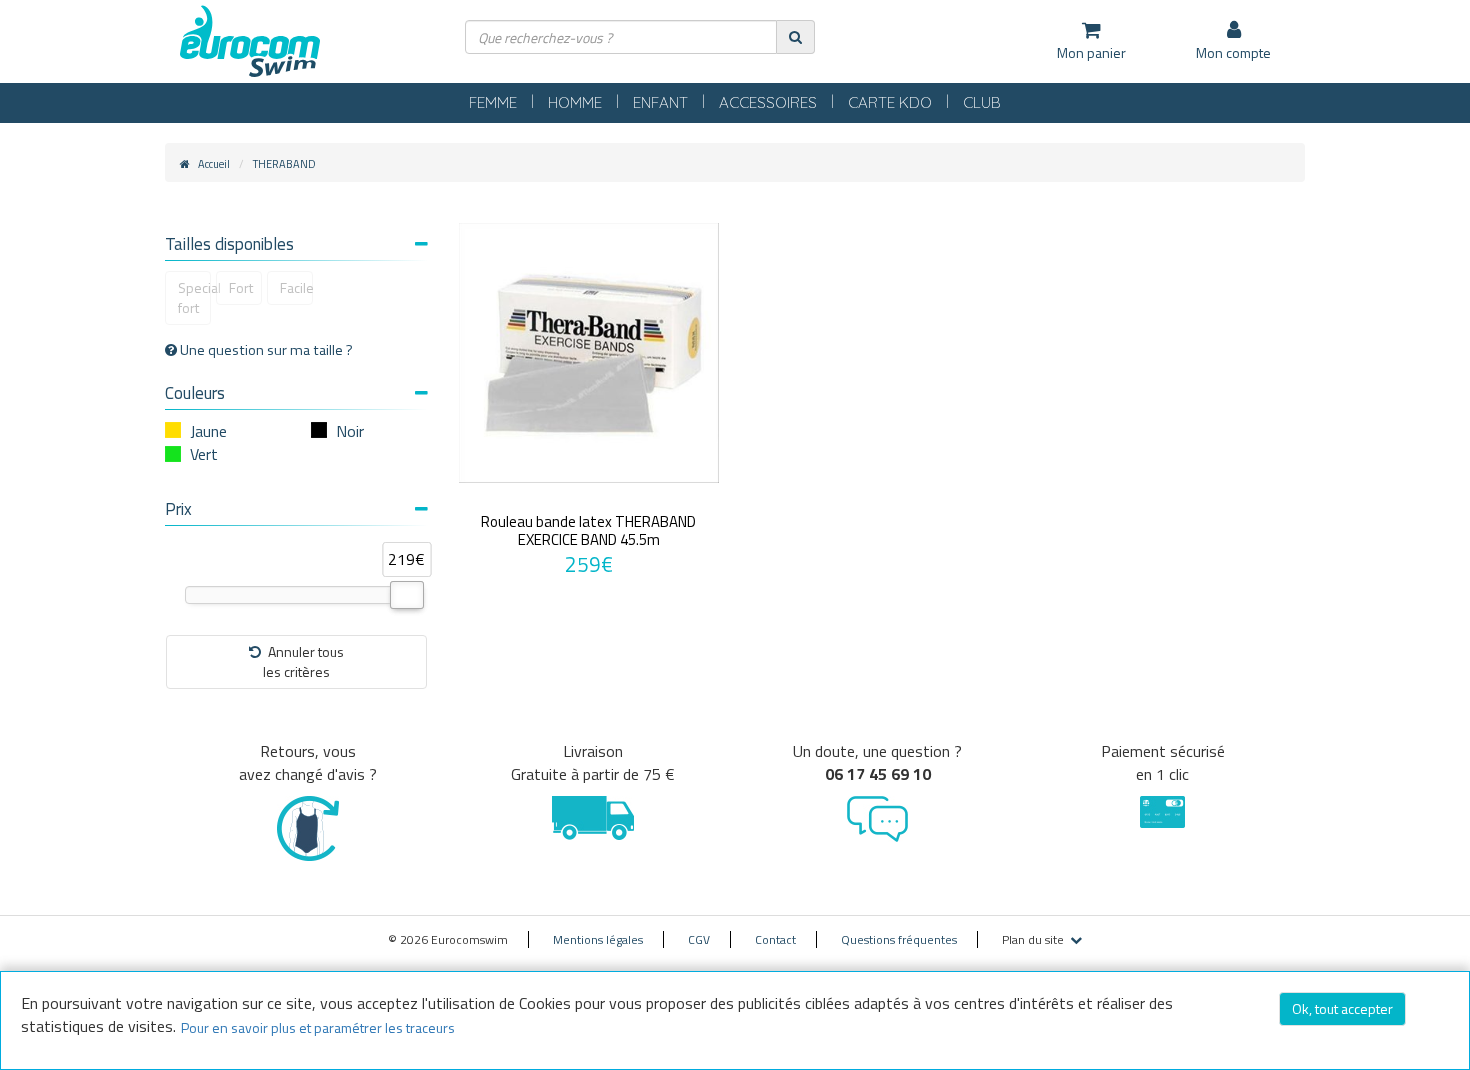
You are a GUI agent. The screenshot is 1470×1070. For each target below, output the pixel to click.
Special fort (194, 297)
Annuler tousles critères (303, 661)
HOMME (575, 102)
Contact (775, 939)
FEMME (493, 102)
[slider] (407, 595)
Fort (241, 287)
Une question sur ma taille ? (265, 350)
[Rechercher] (795, 36)
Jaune (208, 431)
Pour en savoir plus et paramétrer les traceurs (318, 1027)
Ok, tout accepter (1342, 1008)
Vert (204, 454)
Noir (350, 431)
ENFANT (660, 102)
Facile (296, 287)
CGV (699, 939)
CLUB (982, 102)
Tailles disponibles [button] (229, 244)
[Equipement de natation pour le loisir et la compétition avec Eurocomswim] (250, 42)
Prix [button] (178, 509)
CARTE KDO (890, 102)
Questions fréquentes (899, 939)
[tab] (296, 246)
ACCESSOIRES (768, 102)
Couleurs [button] (195, 393)
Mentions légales (598, 939)
